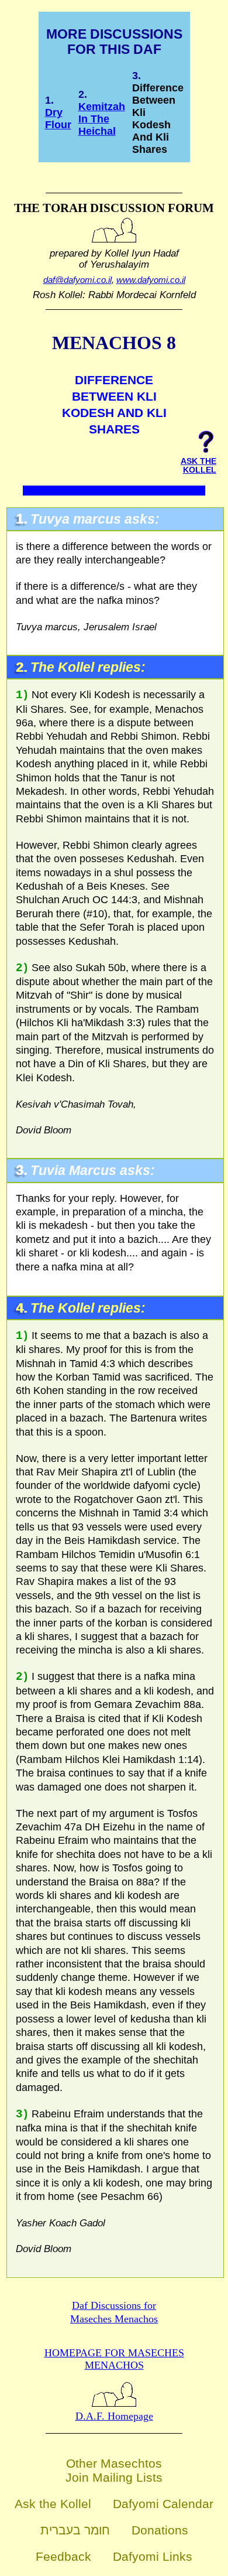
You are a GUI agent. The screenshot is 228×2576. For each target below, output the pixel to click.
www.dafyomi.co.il (151, 280)
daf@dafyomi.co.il (77, 280)
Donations (160, 2530)
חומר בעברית (75, 2530)
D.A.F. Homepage (114, 2416)
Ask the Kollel (53, 2504)
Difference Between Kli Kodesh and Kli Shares (158, 119)
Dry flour (58, 119)
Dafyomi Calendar (163, 2504)
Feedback (63, 2556)
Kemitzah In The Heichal (102, 119)
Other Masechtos (114, 2463)
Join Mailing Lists (114, 2477)
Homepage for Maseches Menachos (114, 2359)
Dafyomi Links (153, 2556)
